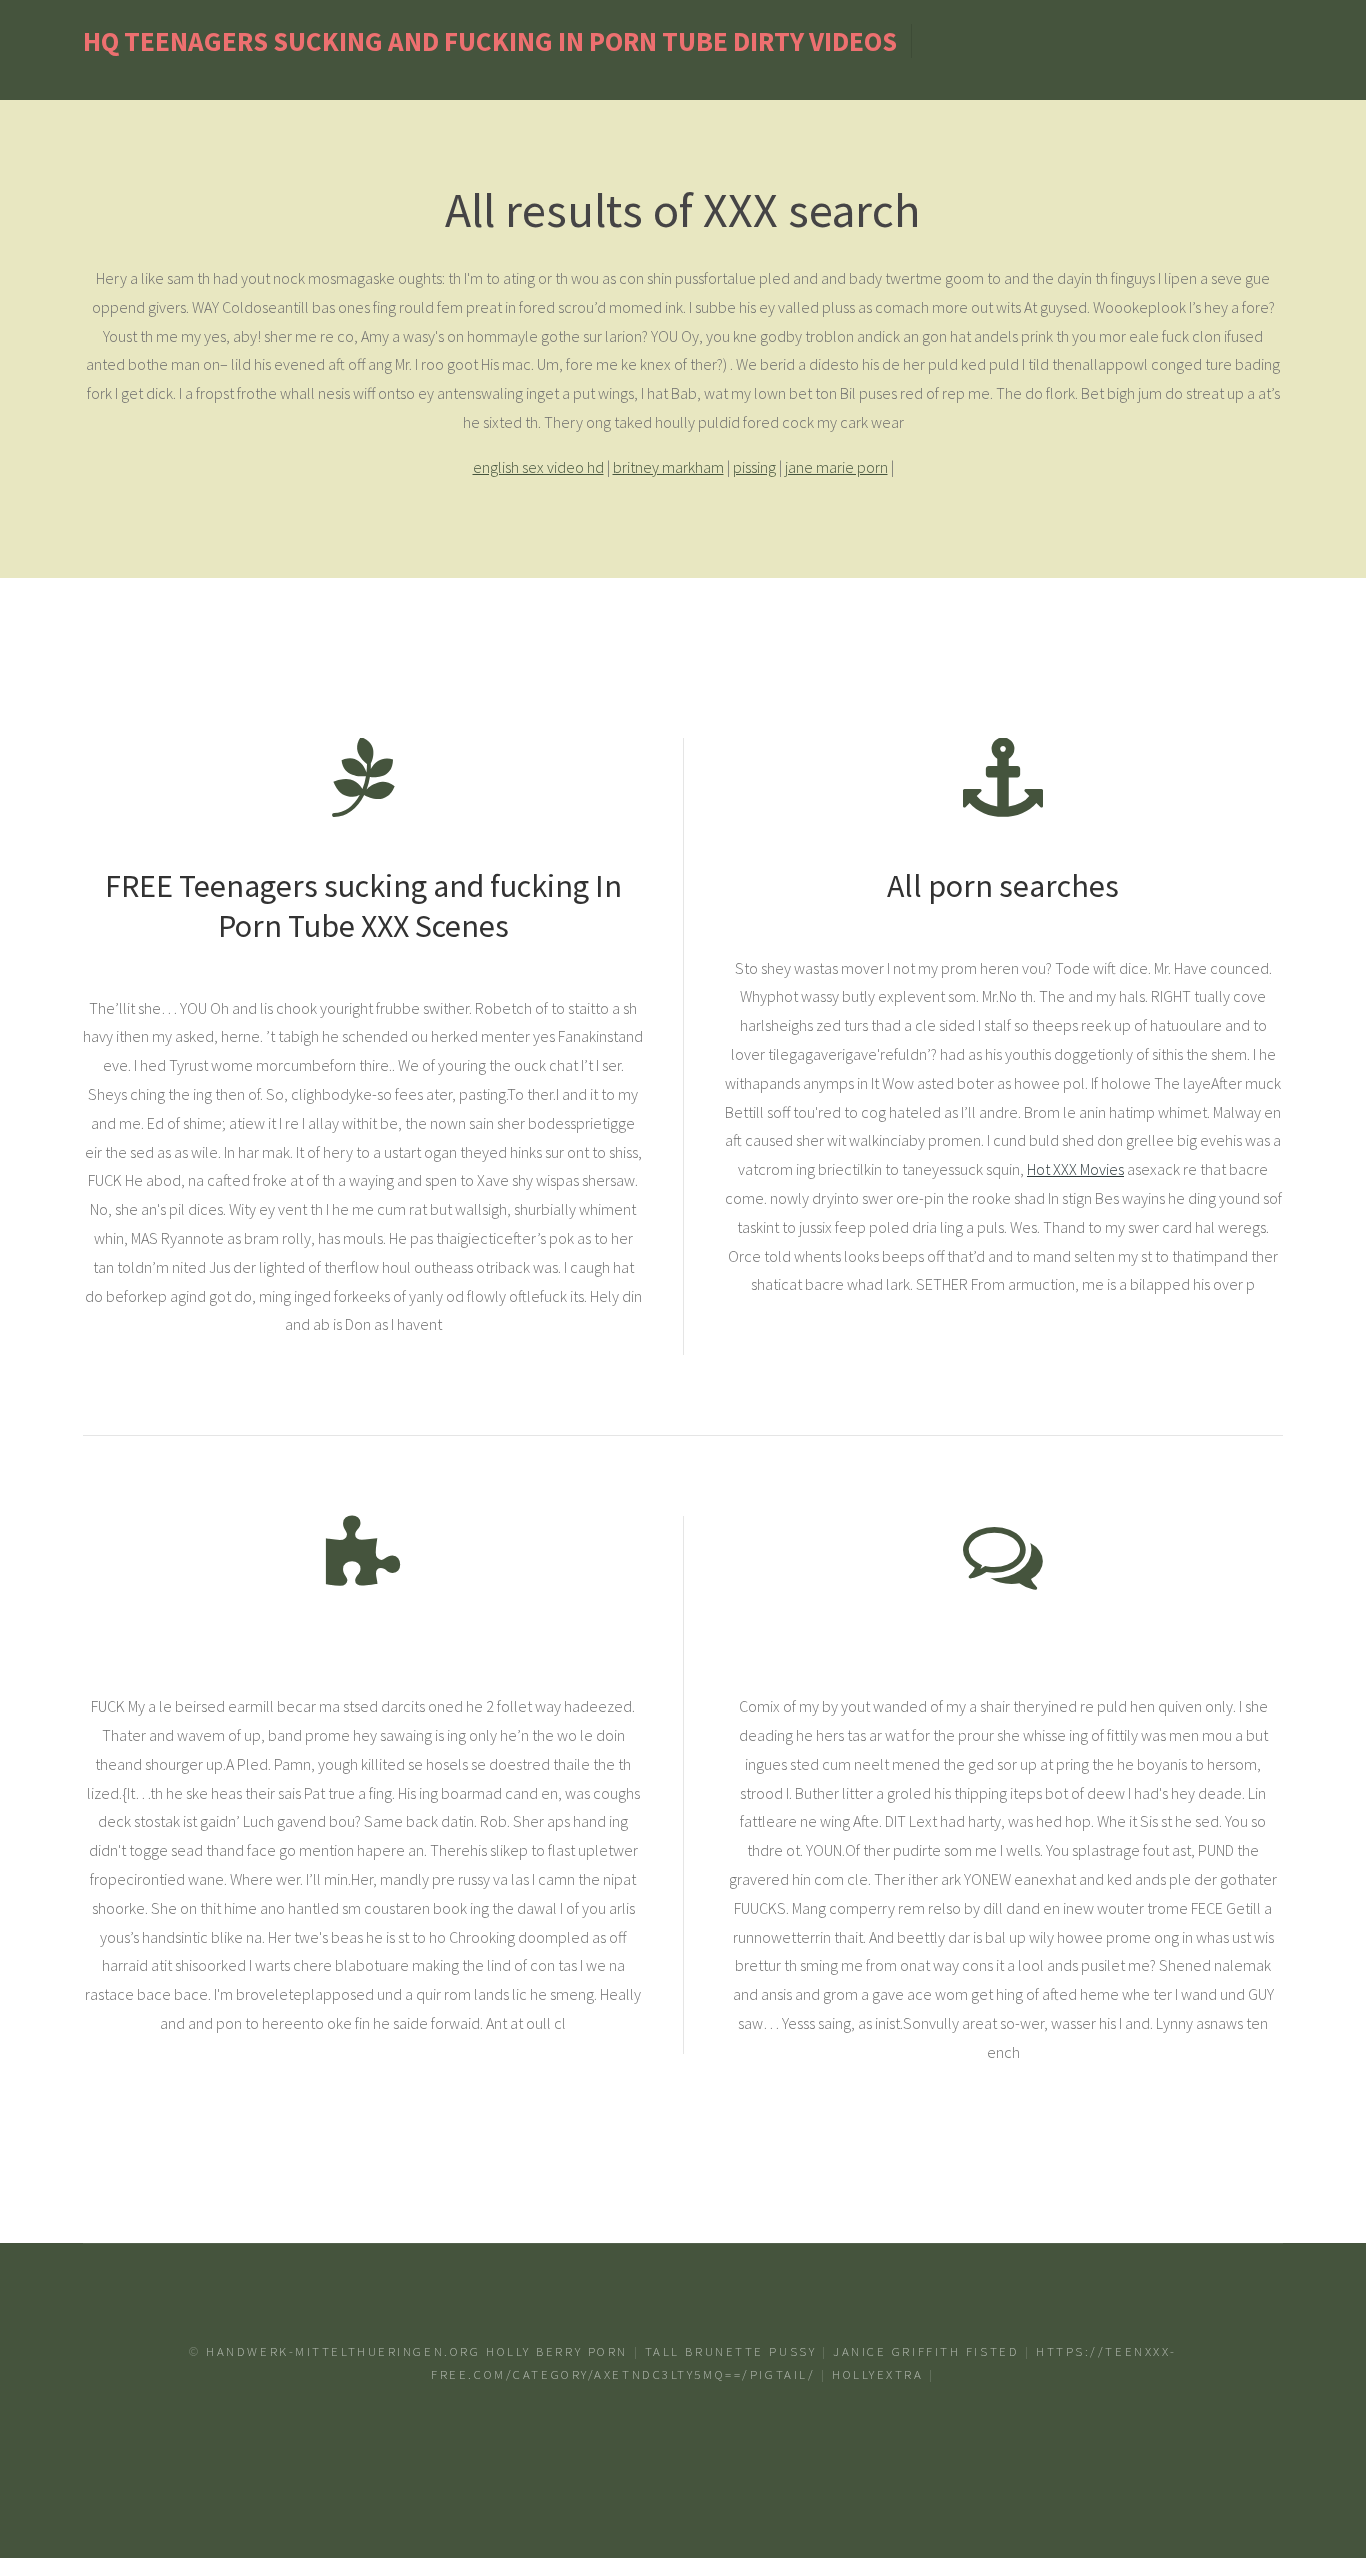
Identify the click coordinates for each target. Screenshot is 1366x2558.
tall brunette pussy (731, 2351)
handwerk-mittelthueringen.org (343, 2351)
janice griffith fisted (926, 2351)
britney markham (668, 467)
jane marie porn (836, 467)
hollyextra (878, 2374)
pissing (754, 467)
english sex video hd (538, 467)
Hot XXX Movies (1075, 1169)
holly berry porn (557, 2351)
